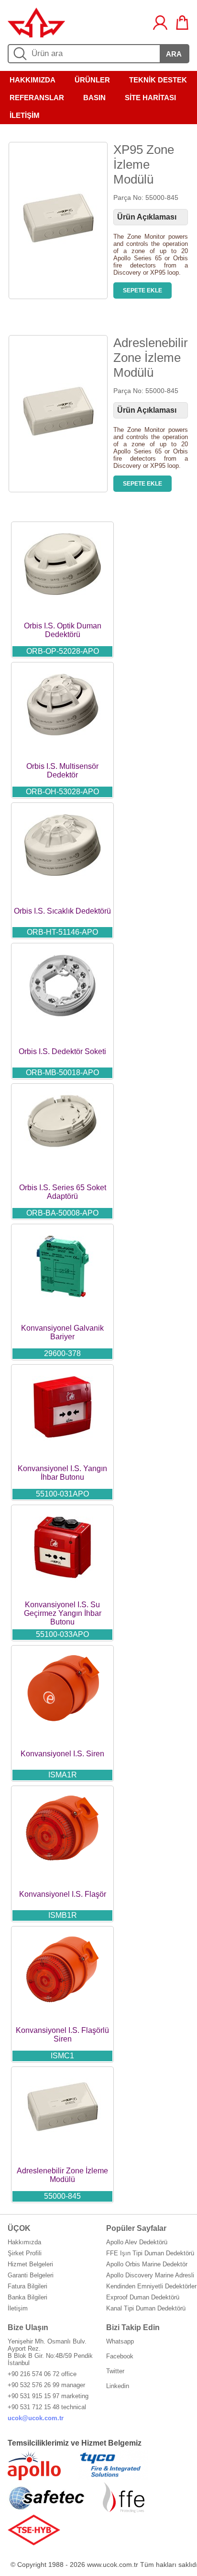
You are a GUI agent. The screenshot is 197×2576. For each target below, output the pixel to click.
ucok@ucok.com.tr (36, 2418)
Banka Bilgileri (27, 2297)
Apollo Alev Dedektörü (137, 2242)
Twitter (115, 2371)
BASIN (94, 98)
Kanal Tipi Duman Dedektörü (146, 2308)
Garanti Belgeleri (31, 2275)
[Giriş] (160, 23)
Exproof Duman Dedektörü (143, 2297)
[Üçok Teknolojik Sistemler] (36, 35)
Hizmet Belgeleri (30, 2264)
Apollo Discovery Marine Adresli (150, 2275)
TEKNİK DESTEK (158, 80)
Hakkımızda (24, 2242)
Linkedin (118, 2386)
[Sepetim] (182, 23)
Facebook (120, 2356)
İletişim (18, 2308)
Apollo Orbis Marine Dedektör (147, 2264)
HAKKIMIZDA (33, 80)
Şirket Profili (25, 2253)
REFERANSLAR (37, 98)
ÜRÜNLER (92, 80)
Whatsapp (120, 2341)
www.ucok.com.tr (113, 2564)
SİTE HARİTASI (150, 98)
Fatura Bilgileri (27, 2286)
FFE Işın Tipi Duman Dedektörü (150, 2253)
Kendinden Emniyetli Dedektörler (151, 2286)
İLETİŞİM (25, 115)
